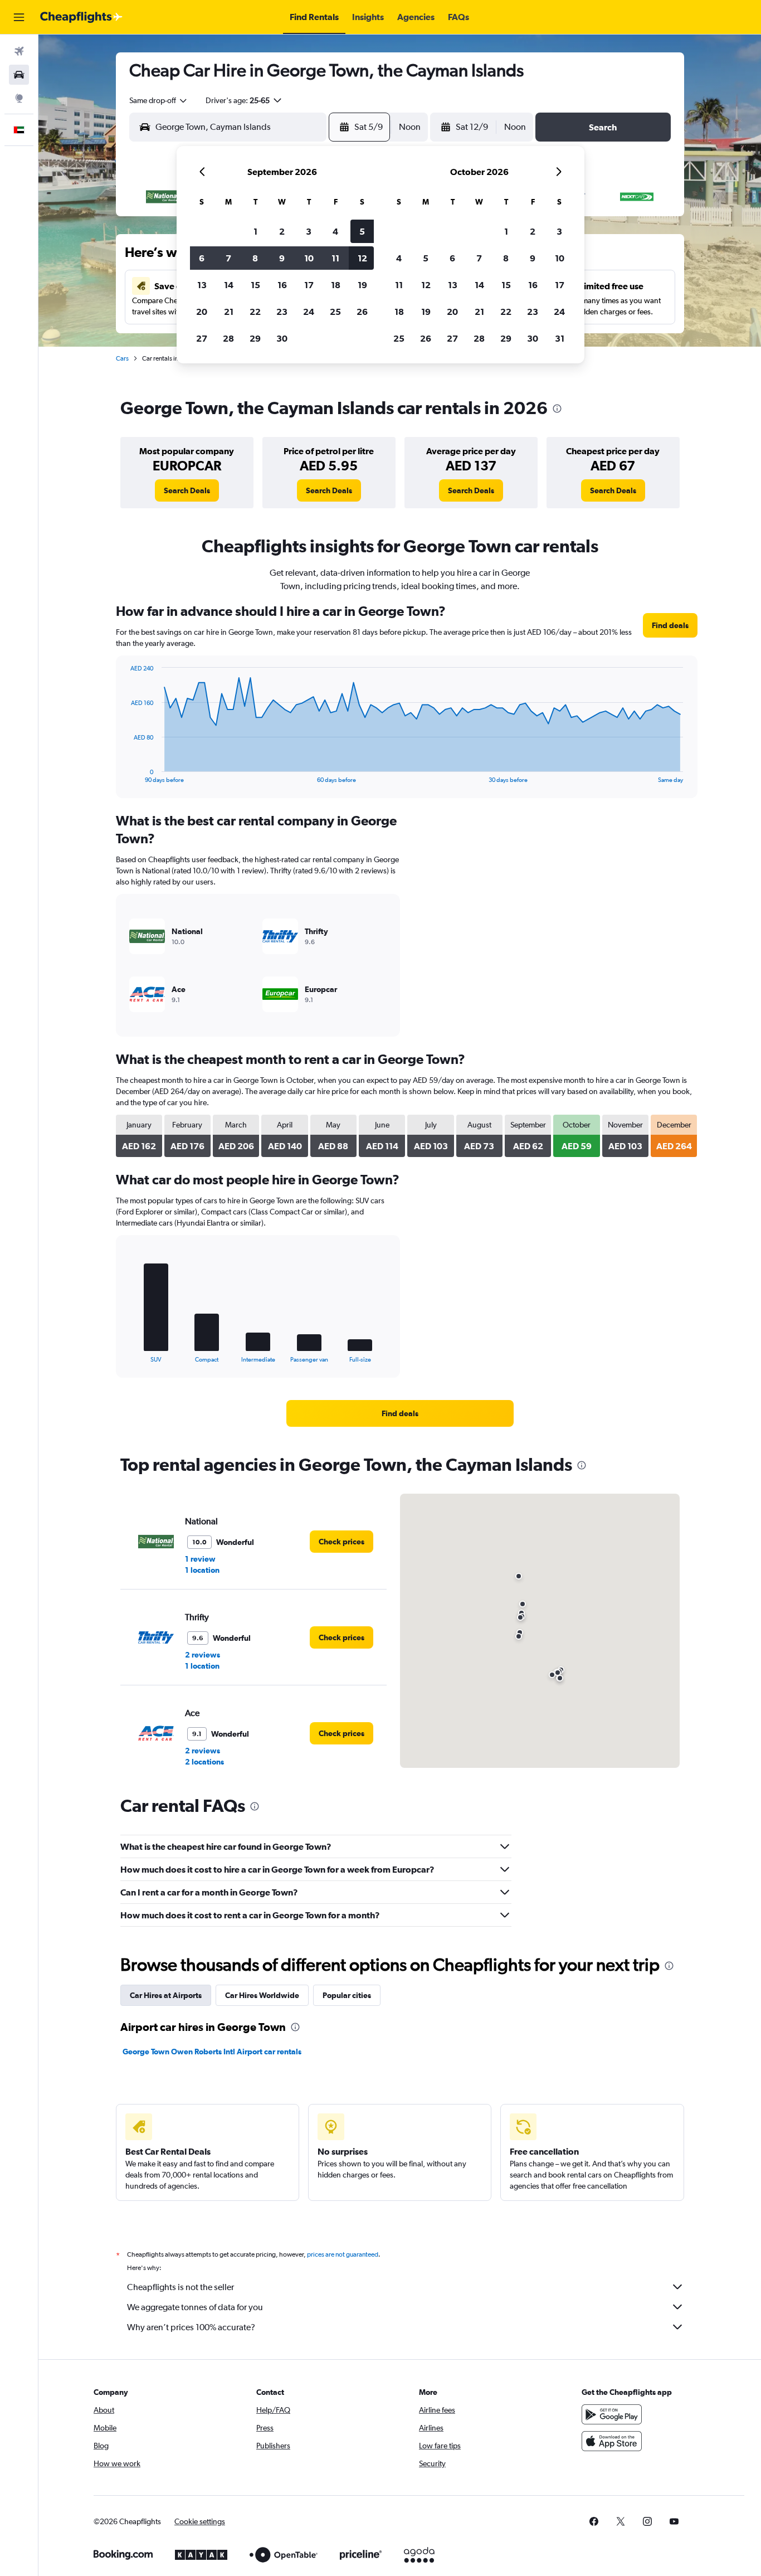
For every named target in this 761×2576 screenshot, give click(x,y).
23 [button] (282, 312)
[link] (187, 490)
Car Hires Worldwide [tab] (262, 1995)
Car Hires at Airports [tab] (166, 1995)
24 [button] (309, 312)
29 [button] (255, 338)
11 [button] (335, 258)
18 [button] (336, 285)
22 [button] (255, 312)
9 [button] (282, 258)
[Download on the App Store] (612, 2441)
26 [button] (362, 312)
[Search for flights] (19, 51)
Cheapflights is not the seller (181, 2287)
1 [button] (255, 231)
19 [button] (362, 285)
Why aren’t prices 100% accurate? (191, 2327)
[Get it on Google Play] (612, 2414)
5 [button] (362, 231)
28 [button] (228, 338)
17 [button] (309, 285)
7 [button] (228, 258)
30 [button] (282, 338)
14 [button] (229, 285)
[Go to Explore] (19, 98)
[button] (19, 17)
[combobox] (159, 100)
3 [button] (309, 231)
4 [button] (335, 231)
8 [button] (255, 258)
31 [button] (560, 338)
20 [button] (202, 312)
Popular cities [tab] (347, 1995)
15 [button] (255, 285)
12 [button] (362, 258)
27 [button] (202, 338)
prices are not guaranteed (343, 2254)
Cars (122, 358)
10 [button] (309, 258)
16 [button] (282, 285)
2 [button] (282, 231)
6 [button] (202, 258)
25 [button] (335, 312)
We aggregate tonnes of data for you (195, 2307)
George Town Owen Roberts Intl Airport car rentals (212, 2052)
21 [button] (229, 312)
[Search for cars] (19, 75)
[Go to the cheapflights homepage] (81, 17)
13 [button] (202, 285)
